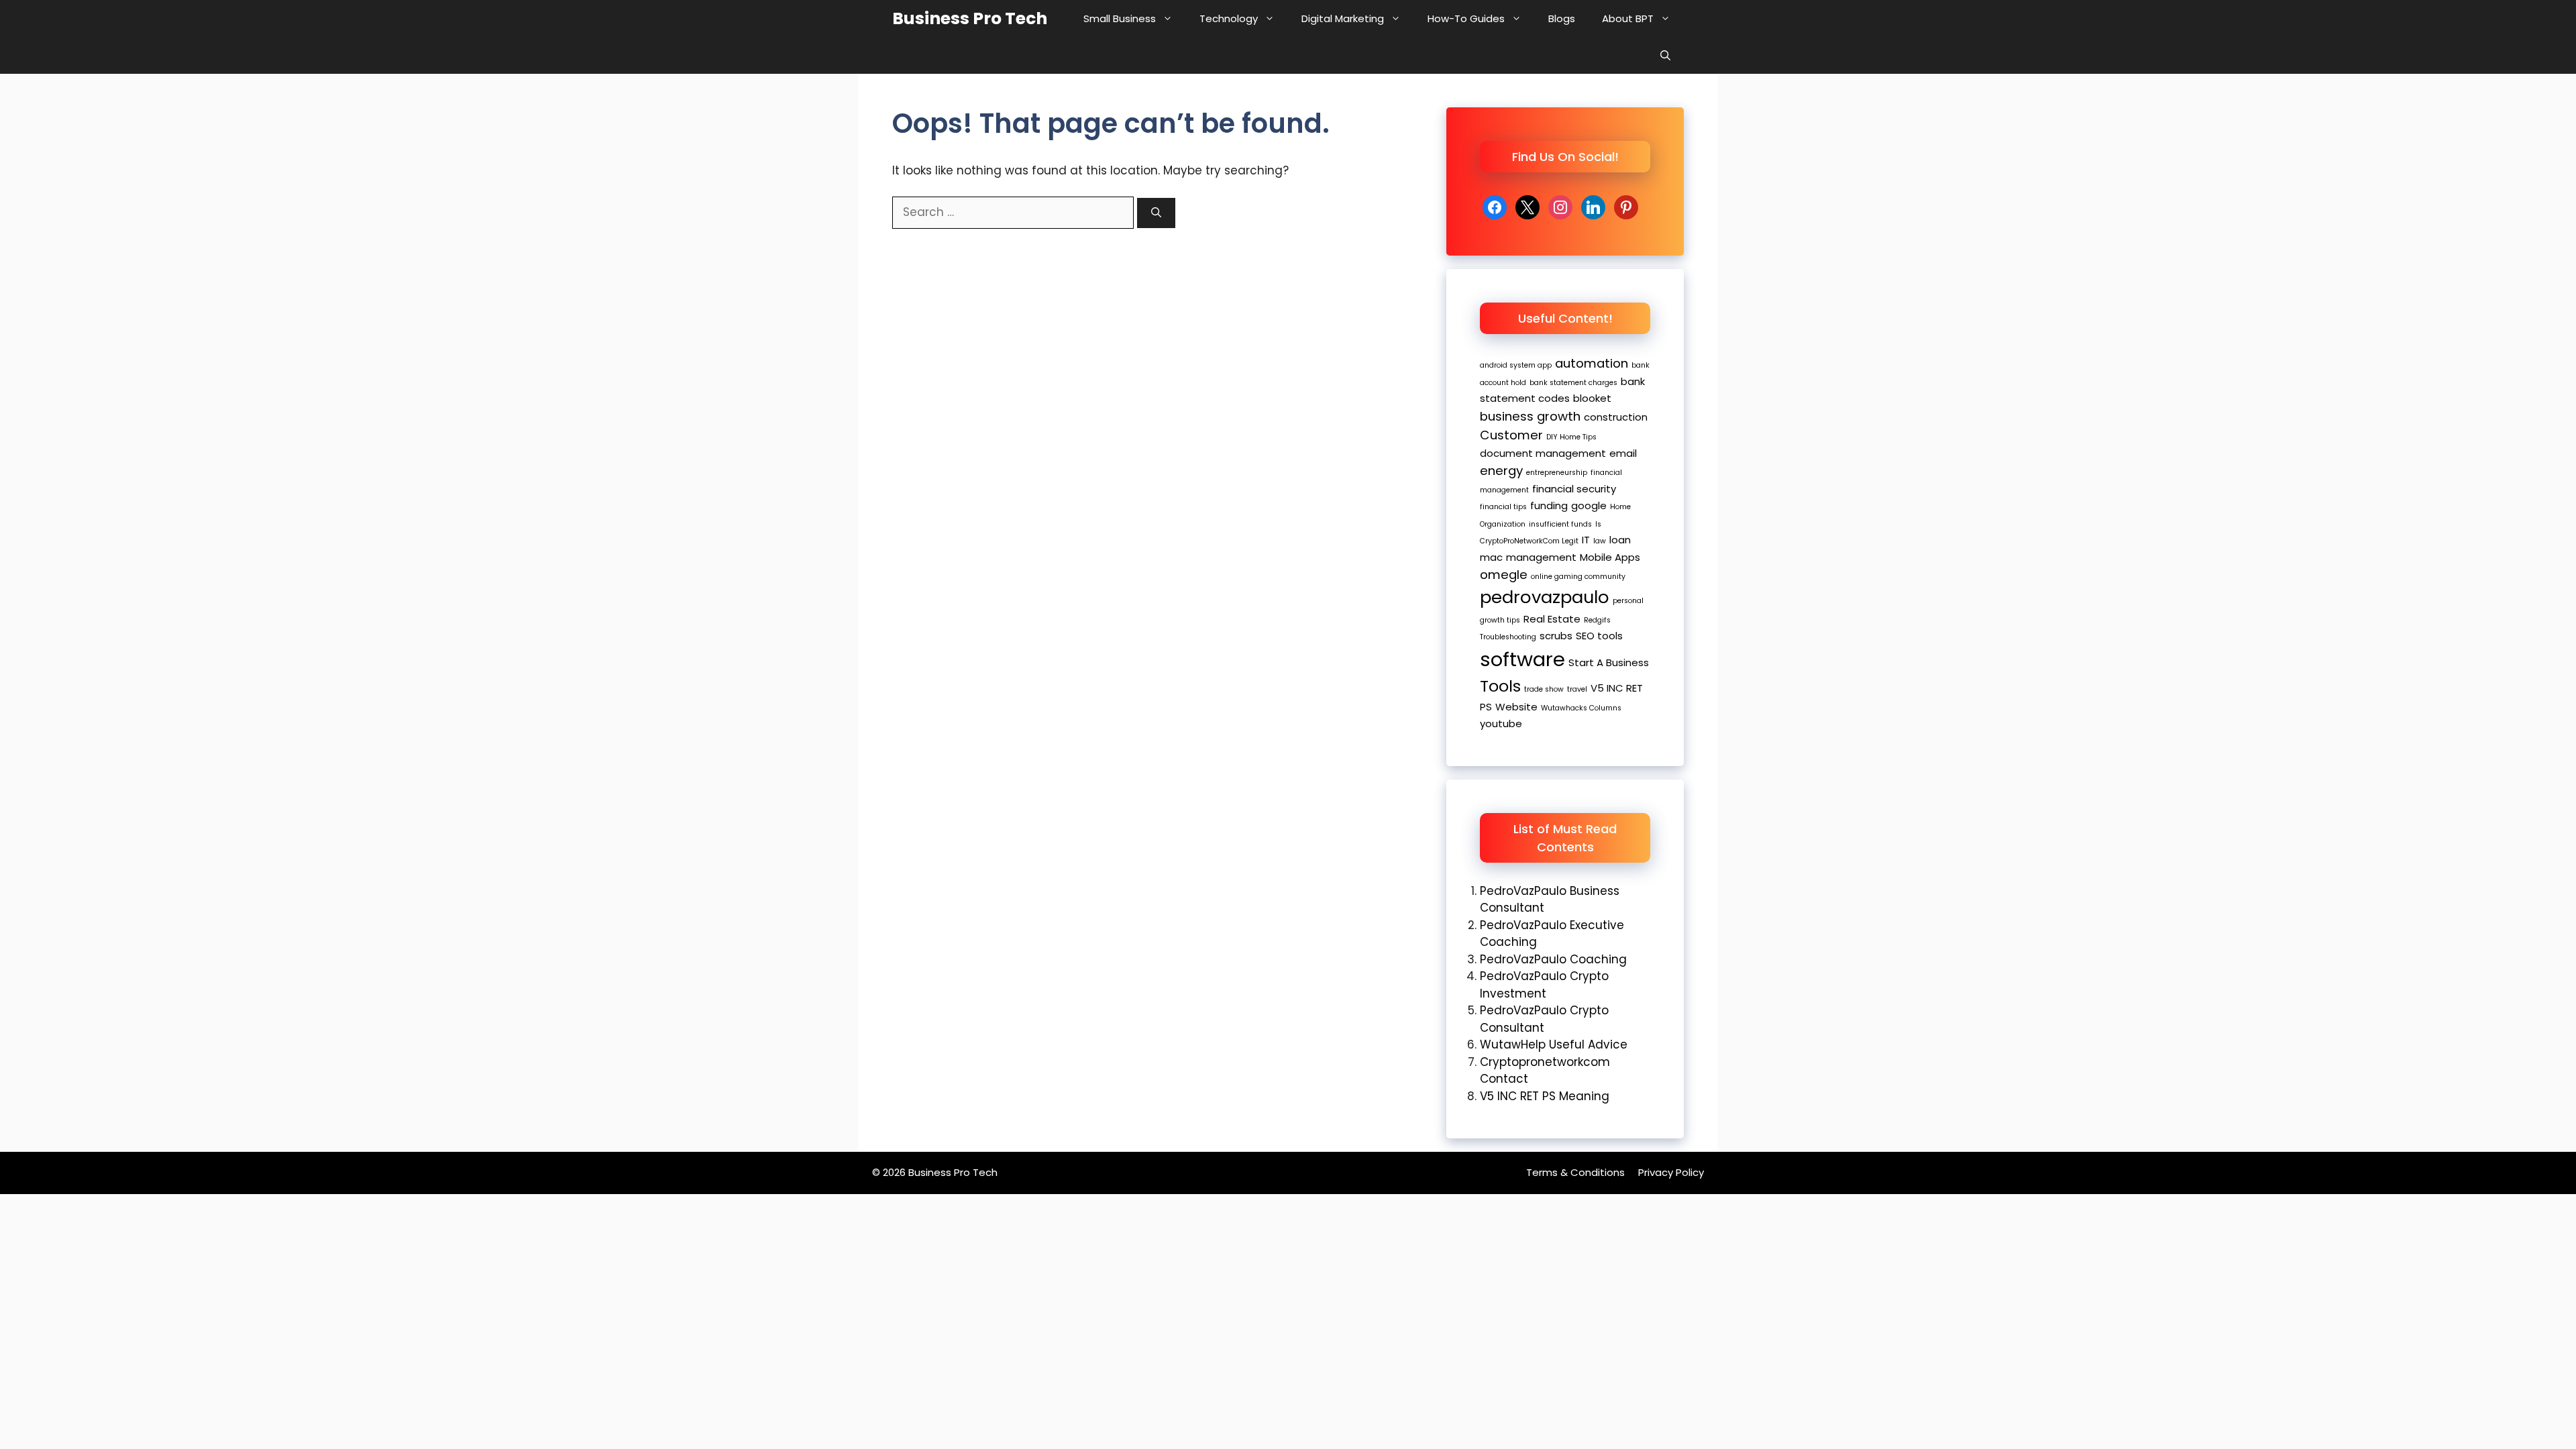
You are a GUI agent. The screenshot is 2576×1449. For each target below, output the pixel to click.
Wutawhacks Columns (1581, 708)
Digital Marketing (1343, 18)
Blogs (1562, 18)
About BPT (1628, 18)
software (1522, 659)
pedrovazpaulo (1545, 597)
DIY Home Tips (1571, 437)
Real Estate (1552, 619)
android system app (1516, 365)
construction (1616, 417)
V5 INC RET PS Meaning (1545, 1096)
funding (1549, 505)
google (1589, 505)
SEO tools (1599, 636)
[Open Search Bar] (1665, 55)
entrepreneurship (1557, 473)
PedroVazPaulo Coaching (1553, 959)
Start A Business (1609, 662)
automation (1592, 363)
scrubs (1556, 636)
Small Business (1120, 18)
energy (1501, 471)
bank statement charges (1573, 383)
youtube (1501, 723)
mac (1491, 557)
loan (1620, 540)
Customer (1511, 435)
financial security (1574, 489)
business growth (1530, 416)
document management (1543, 453)
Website (1516, 707)
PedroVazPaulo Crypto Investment (1544, 985)
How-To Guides (1466, 18)
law (1600, 541)
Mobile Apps (1610, 557)
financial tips (1503, 507)
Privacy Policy (1671, 1172)
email (1623, 453)
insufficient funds (1560, 524)
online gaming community (1578, 577)
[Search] (1156, 213)
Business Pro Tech (970, 18)
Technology (1229, 18)
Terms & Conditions (1575, 1172)
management (1541, 557)
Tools (1500, 686)
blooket (1592, 398)
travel (1577, 689)
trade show (1544, 689)
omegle (1504, 575)
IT (1586, 540)
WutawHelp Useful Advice (1554, 1044)
